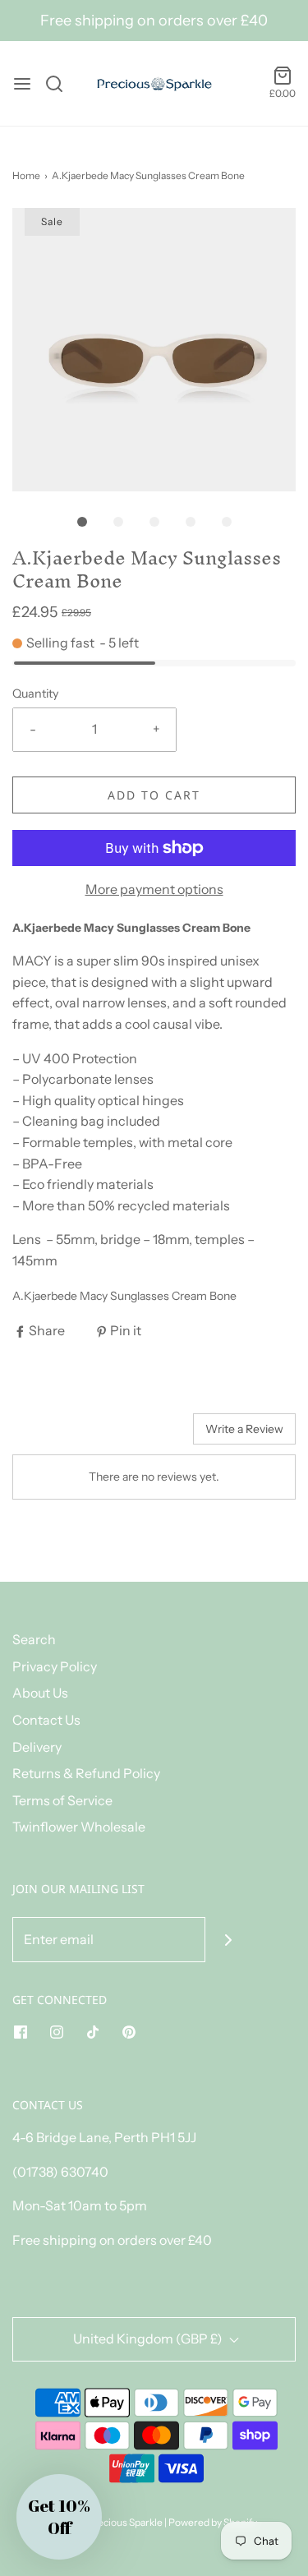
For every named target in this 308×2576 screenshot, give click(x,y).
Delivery (37, 1747)
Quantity (36, 694)
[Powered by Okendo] (54, 1435)
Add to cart (154, 795)
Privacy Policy (55, 1666)
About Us (40, 1693)
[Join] (228, 1940)
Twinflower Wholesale (79, 1827)
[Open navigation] (22, 84)
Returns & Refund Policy (86, 1773)
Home (26, 175)
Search (34, 1639)
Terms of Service (62, 1800)
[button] (154, 350)
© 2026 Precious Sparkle (107, 2522)
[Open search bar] (60, 84)
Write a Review (244, 1429)
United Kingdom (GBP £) (149, 2339)
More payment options (154, 889)
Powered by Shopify (213, 2522)
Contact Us (46, 1720)
